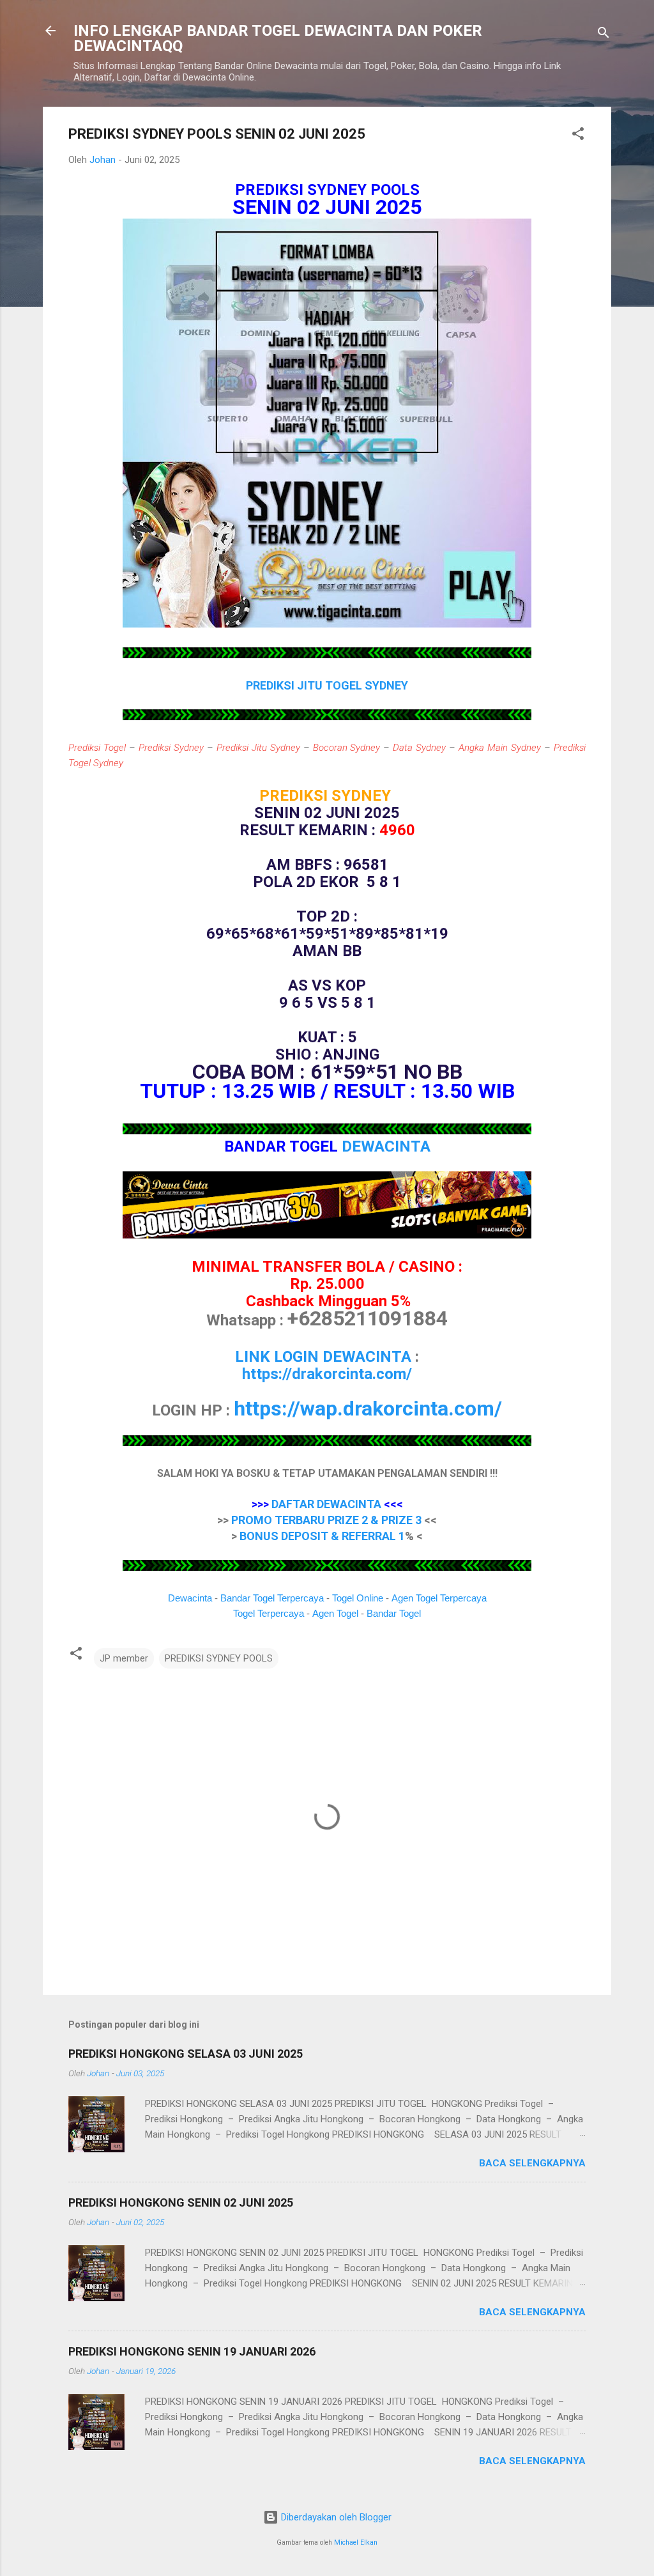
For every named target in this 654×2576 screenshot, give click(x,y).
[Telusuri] (604, 35)
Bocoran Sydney (347, 748)
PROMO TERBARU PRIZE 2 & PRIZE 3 (326, 1520)
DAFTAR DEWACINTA (326, 1504)
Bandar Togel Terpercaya (272, 1598)
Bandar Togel (394, 1613)
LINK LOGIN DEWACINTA (323, 1357)
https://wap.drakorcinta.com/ (368, 1408)
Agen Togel (335, 1613)
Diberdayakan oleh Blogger (335, 2517)
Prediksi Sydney (171, 748)
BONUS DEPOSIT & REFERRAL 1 (322, 1536)
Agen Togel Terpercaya (439, 1598)
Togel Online (358, 1598)
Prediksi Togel (97, 748)
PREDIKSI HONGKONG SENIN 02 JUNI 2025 (181, 2202)
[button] (578, 136)
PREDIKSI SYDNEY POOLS (219, 1658)
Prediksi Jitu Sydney (258, 748)
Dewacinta (190, 1598)
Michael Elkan (356, 2542)
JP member (124, 1658)
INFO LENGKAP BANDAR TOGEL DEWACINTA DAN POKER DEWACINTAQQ (278, 38)
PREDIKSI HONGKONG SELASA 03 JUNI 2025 (186, 2054)
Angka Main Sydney (500, 748)
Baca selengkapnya (532, 2163)
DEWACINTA (386, 1146)
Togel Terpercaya (269, 1613)
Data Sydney (419, 748)
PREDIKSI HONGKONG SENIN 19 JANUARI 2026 (192, 2351)
